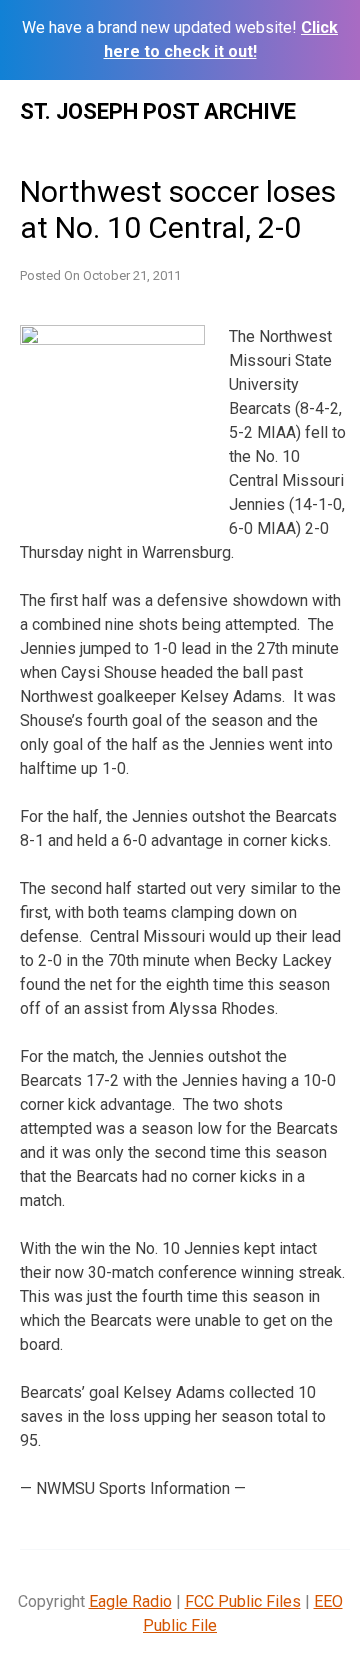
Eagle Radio (130, 1601)
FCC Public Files (243, 1601)
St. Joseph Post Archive (158, 111)
